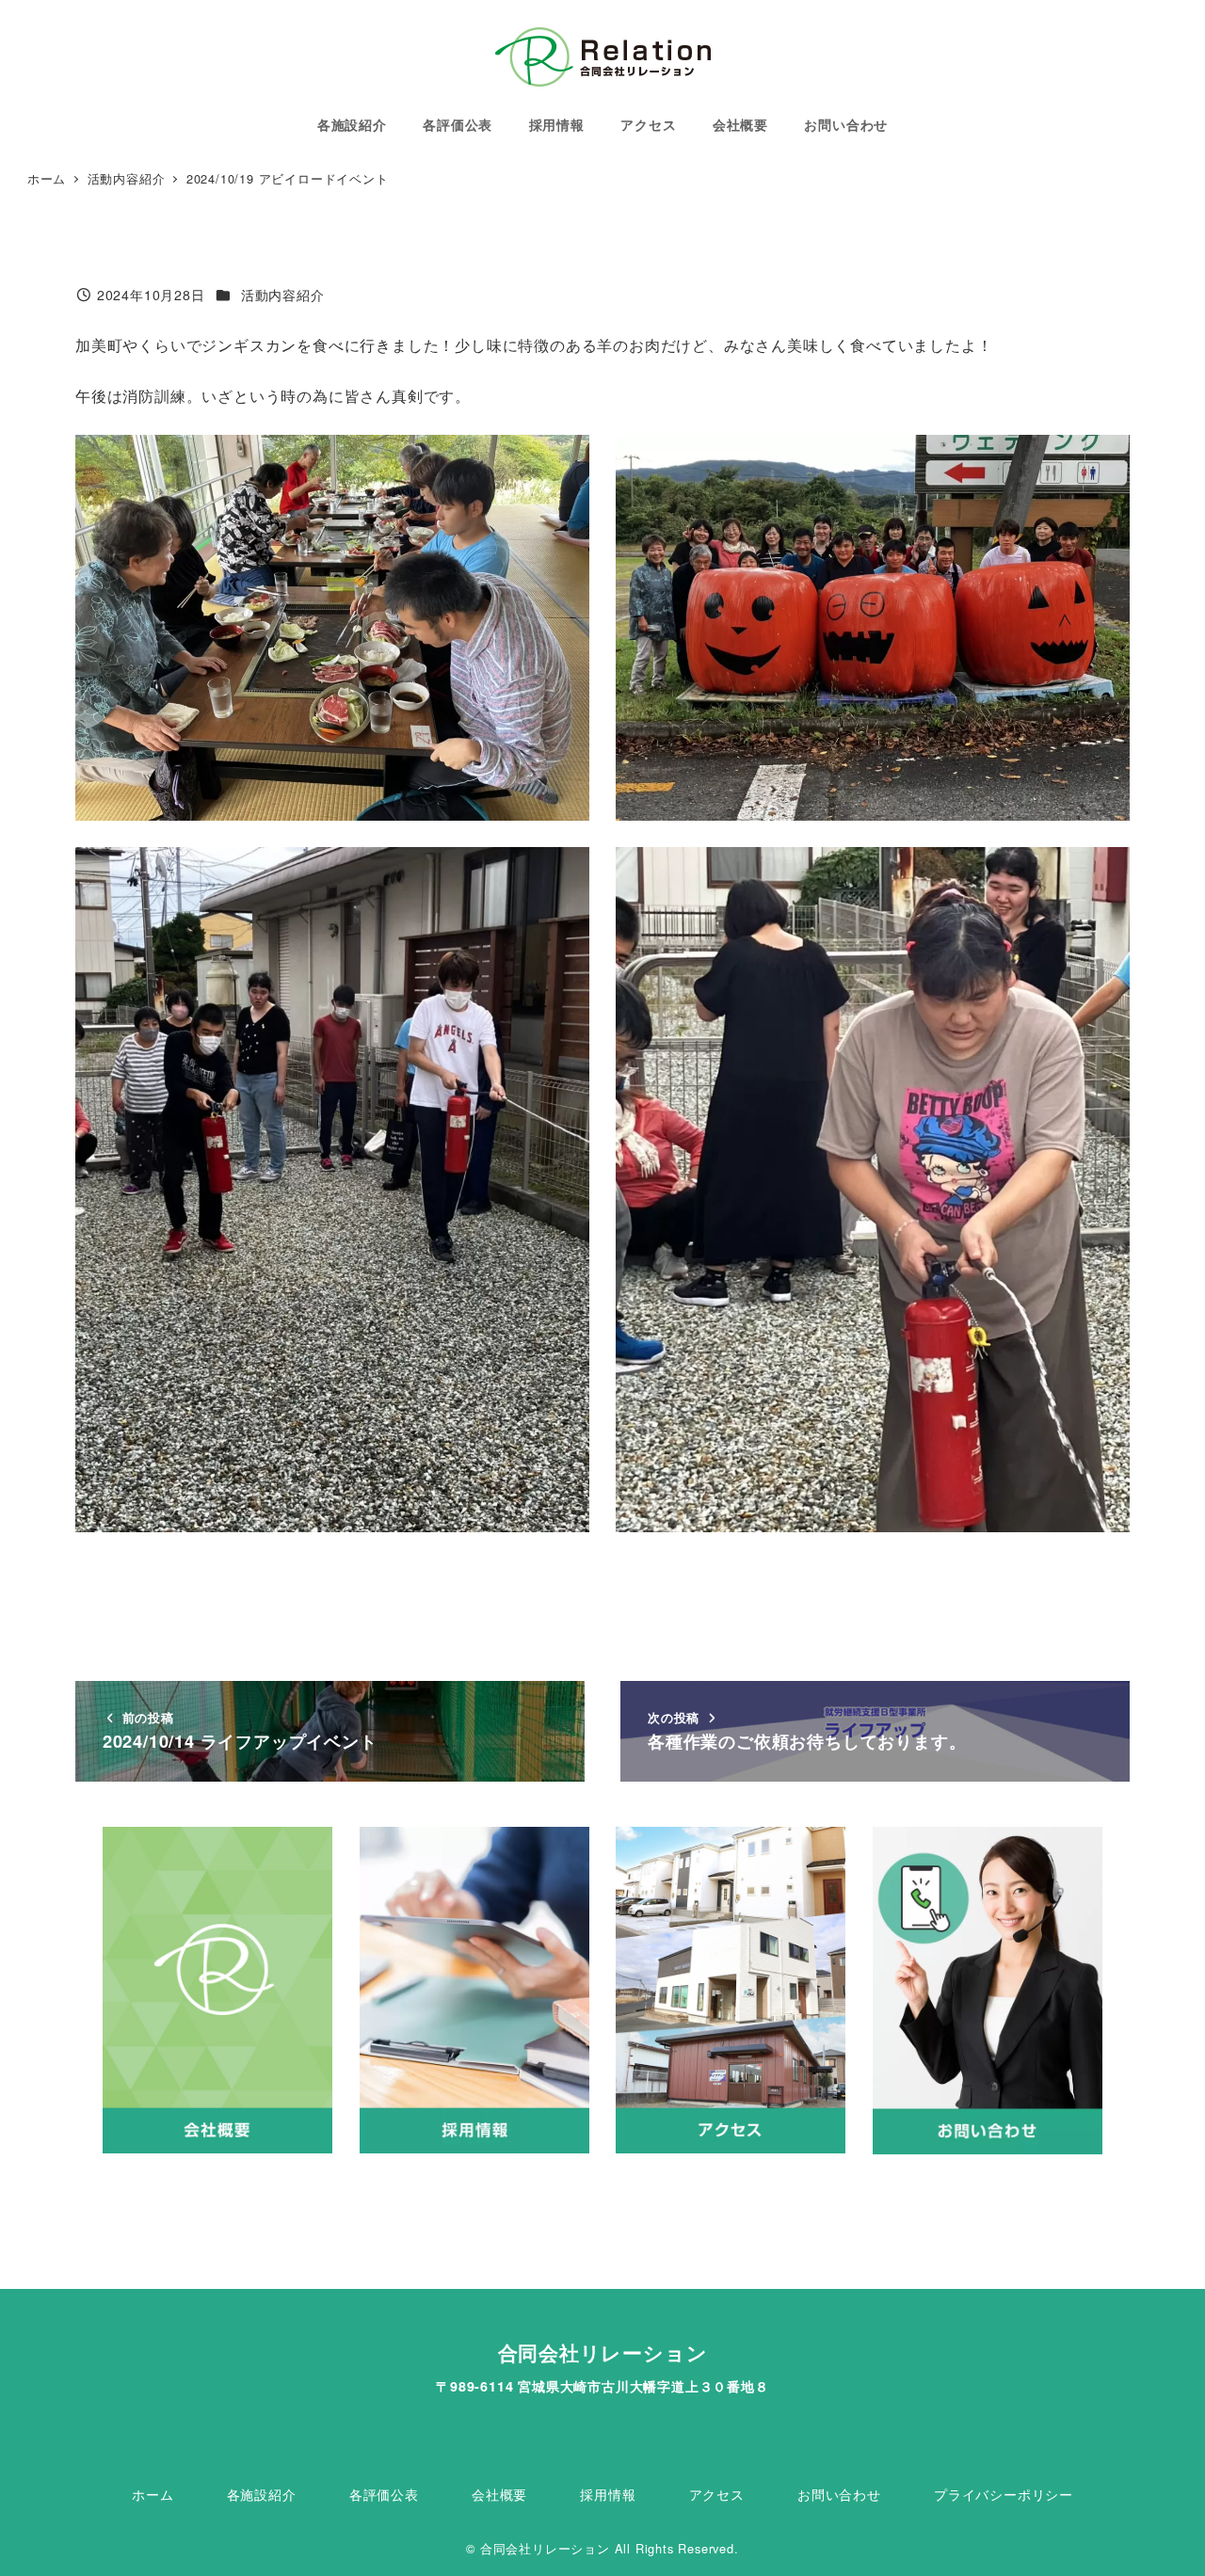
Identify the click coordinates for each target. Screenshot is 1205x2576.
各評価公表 (384, 2494)
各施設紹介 (262, 2494)
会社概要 (499, 2494)
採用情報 (608, 2494)
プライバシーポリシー (1004, 2494)
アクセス (717, 2494)
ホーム (153, 2494)
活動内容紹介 (283, 295)
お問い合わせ (839, 2494)
